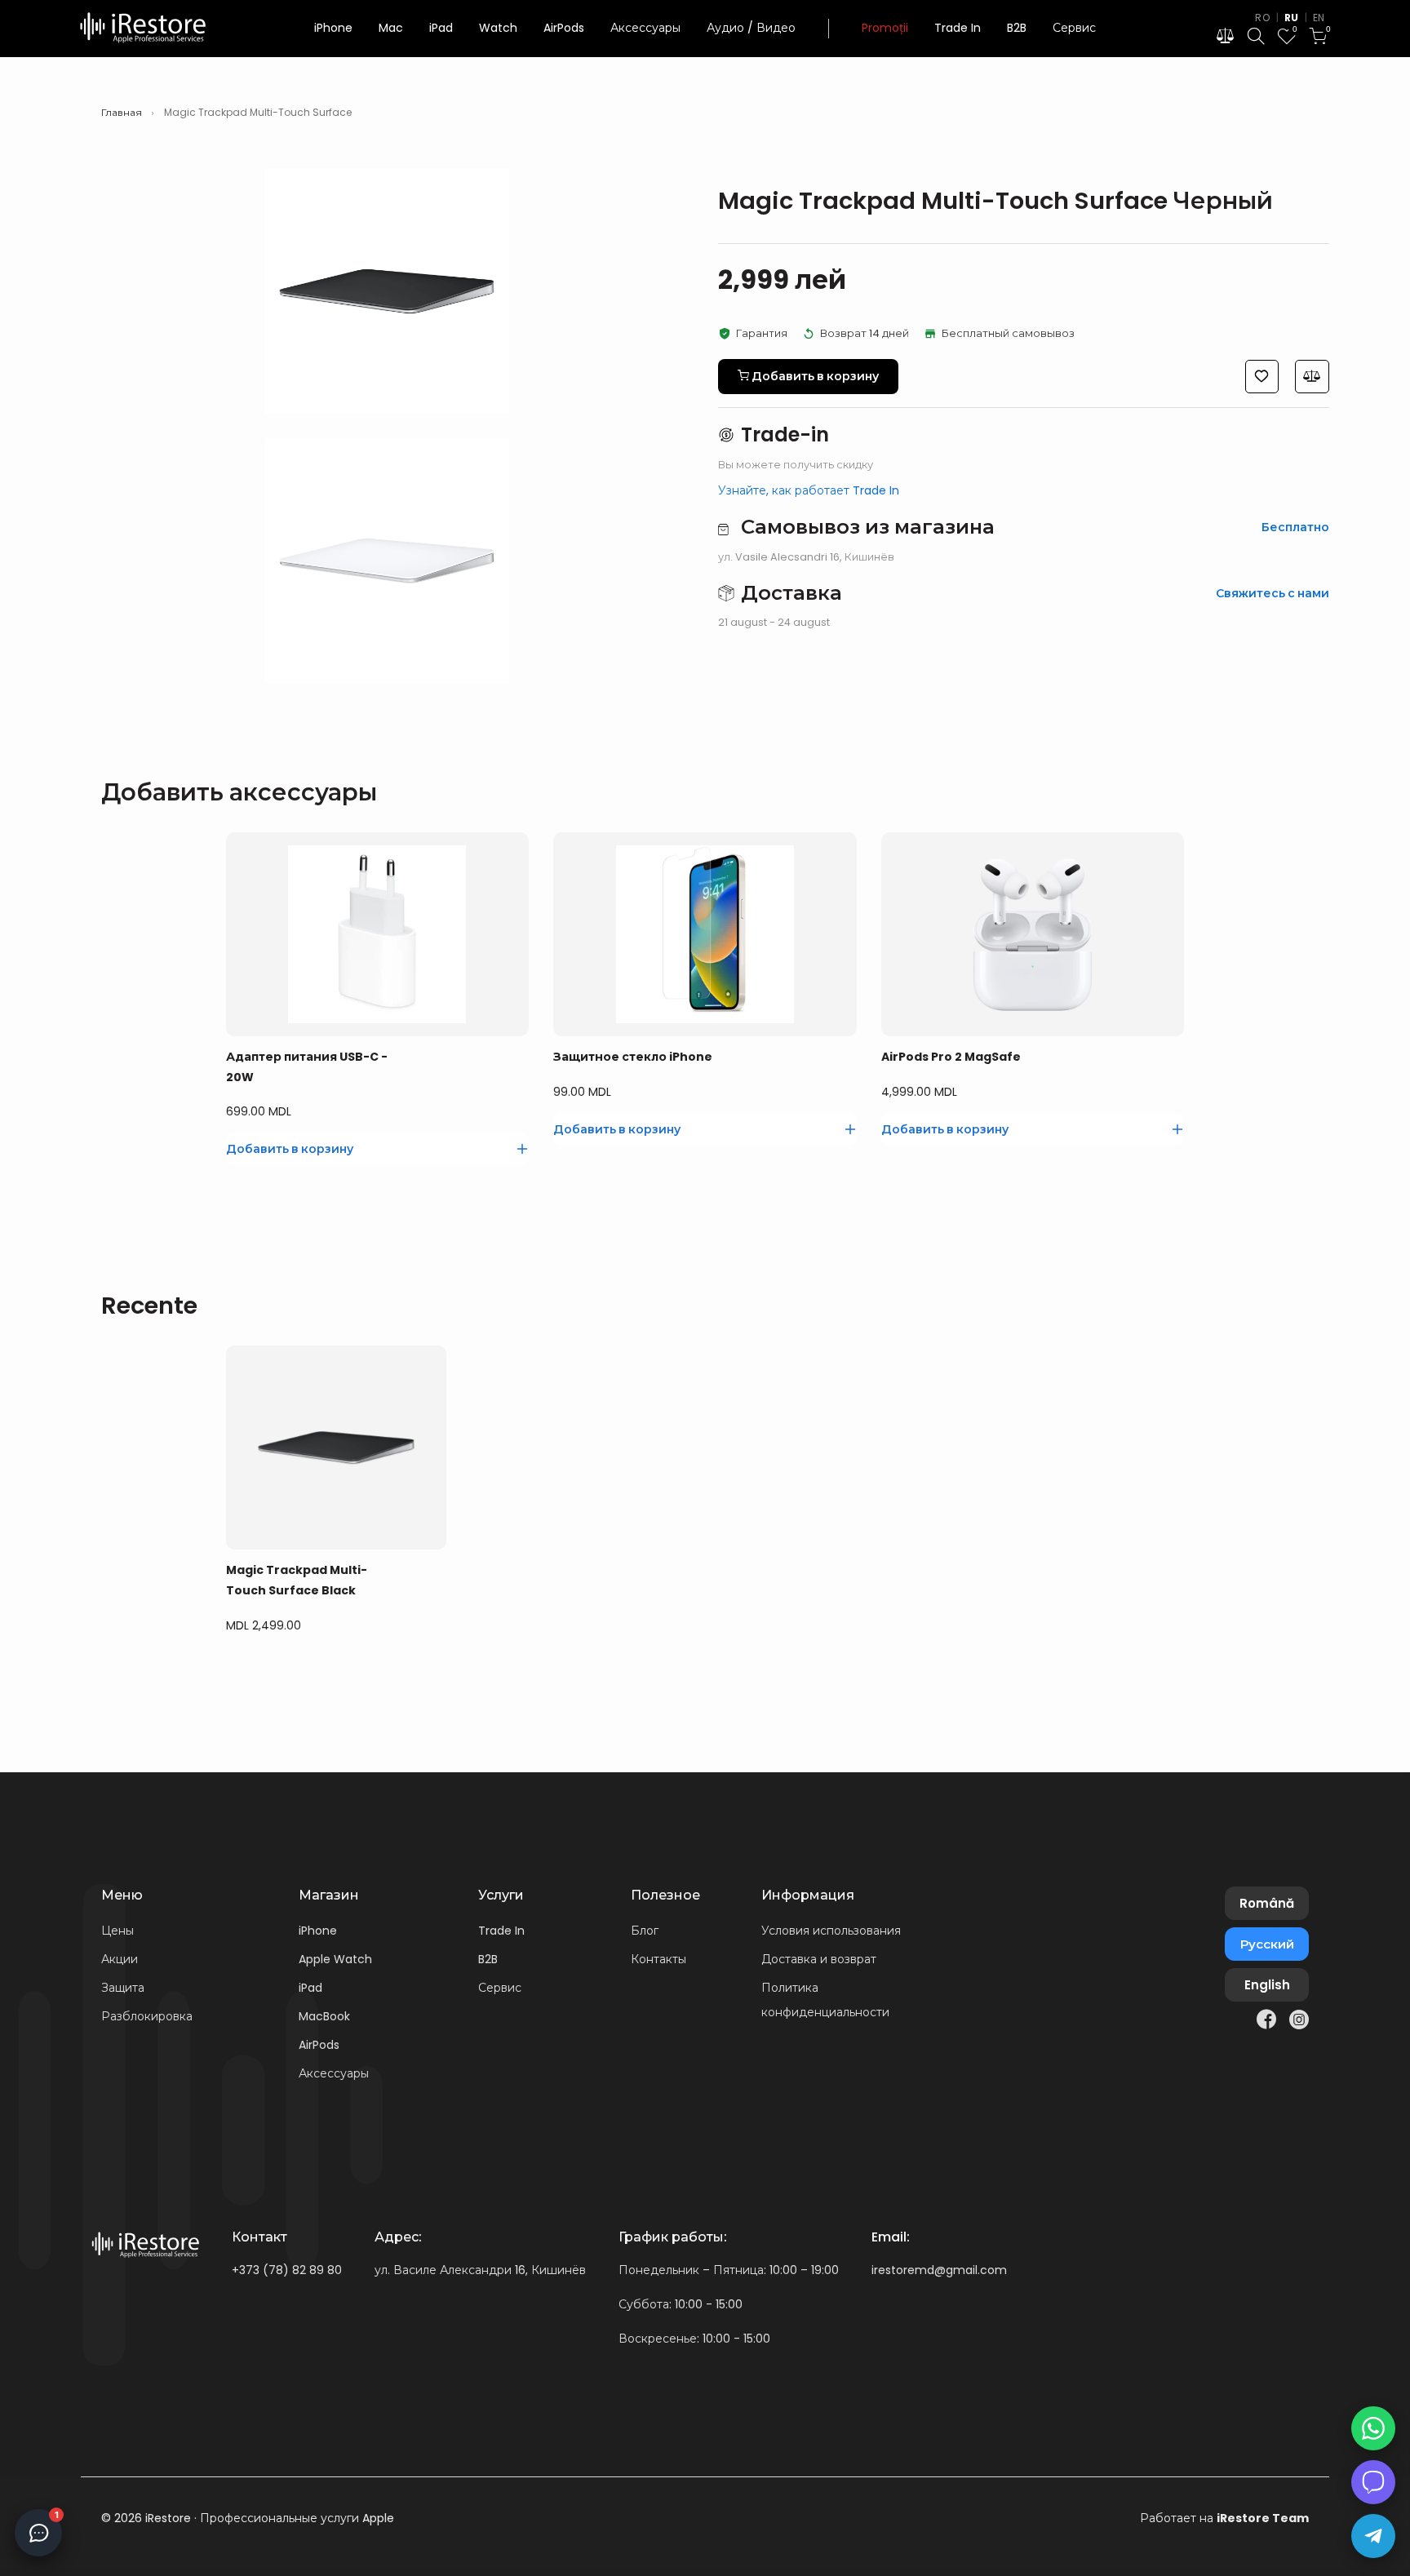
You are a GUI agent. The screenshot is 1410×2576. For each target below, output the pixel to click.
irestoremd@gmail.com (939, 2270)
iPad (441, 28)
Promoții (885, 28)
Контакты (658, 1959)
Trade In (958, 28)
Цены (117, 1931)
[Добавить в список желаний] (410, 1680)
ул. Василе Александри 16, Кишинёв (480, 2270)
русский (1267, 1944)
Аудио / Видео (751, 28)
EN (1319, 18)
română (1267, 1903)
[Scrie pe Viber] (1373, 2482)
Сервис (1074, 28)
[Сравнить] (436, 1680)
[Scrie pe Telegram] (1373, 2536)
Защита (123, 1988)
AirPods (564, 28)
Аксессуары (645, 28)
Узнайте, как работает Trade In (809, 490)
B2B (1017, 28)
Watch (498, 28)
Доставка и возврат (819, 1959)
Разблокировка (147, 2016)
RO (1262, 18)
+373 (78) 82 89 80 (287, 2270)
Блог (645, 1931)
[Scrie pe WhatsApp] (1373, 2428)
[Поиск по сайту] (1256, 39)
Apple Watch (335, 1959)
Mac (391, 28)
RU (1292, 18)
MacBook (324, 2016)
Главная (122, 113)
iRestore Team (1263, 2518)
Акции (120, 1959)
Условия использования (831, 1931)
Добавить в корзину (306, 1679)
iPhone (333, 28)
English (1267, 1985)
